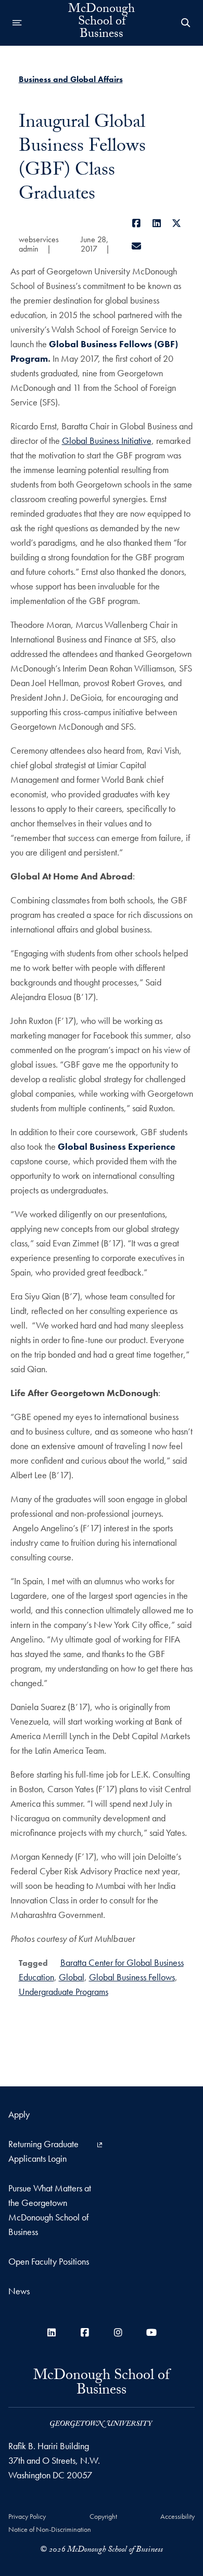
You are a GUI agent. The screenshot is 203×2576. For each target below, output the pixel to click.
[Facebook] (137, 223)
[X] (177, 223)
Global (72, 1977)
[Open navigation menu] (17, 23)
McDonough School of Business (102, 23)
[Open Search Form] (186, 23)
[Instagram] (118, 2332)
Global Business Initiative (107, 441)
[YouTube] (151, 2332)
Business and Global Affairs (71, 79)
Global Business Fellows (132, 1977)
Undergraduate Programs (64, 1992)
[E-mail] (137, 246)
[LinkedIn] (157, 223)
